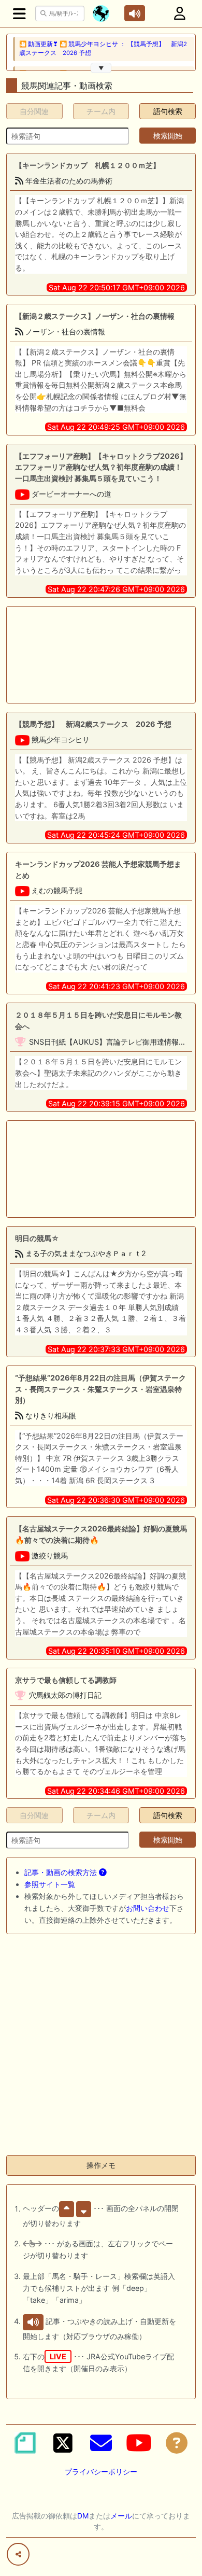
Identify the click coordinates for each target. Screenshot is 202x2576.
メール (121, 2516)
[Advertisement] (101, 655)
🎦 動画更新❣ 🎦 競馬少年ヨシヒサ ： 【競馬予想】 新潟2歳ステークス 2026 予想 (103, 48)
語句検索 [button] (168, 111)
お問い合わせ (148, 1908)
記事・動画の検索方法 (62, 1872)
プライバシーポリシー (101, 2472)
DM (83, 2516)
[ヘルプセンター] (177, 2443)
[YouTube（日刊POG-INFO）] (139, 2443)
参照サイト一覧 (50, 1884)
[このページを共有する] (18, 2554)
